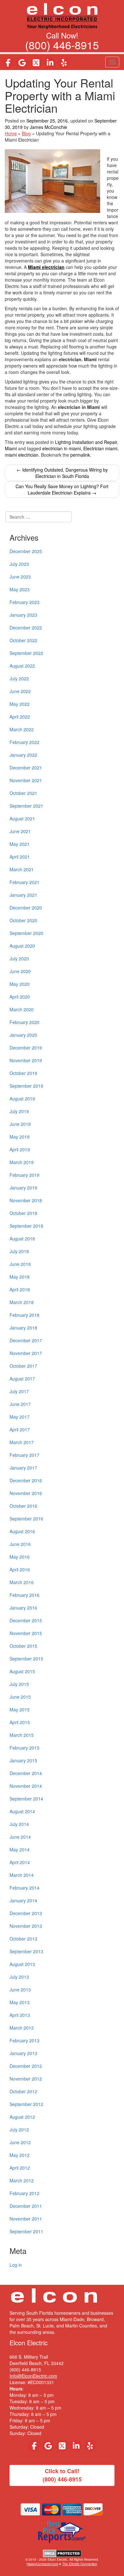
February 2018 (24, 1315)
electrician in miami (62, 448)
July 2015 (19, 1684)
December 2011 (26, 2206)
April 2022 (20, 717)
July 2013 (19, 1977)
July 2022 (19, 678)
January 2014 (23, 1900)
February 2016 (24, 1595)
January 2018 (23, 1328)
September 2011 (26, 2231)
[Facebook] (8, 63)
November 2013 (26, 1926)
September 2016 (26, 1519)
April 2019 (20, 1149)
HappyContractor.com (42, 2564)
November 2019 (26, 1060)
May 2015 (20, 1709)
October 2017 (23, 1366)
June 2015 (20, 1697)
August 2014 (22, 1811)
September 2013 (26, 1951)
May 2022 (20, 704)
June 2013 (20, 1990)
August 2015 (22, 1671)
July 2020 (19, 958)
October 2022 (23, 640)
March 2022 (22, 729)
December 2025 (26, 551)
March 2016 (22, 1582)
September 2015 (26, 1659)
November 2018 (26, 1200)
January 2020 (23, 1035)
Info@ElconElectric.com (33, 2376)
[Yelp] (64, 63)
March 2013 (22, 2028)
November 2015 (26, 1633)
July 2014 (19, 1824)
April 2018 (20, 1289)
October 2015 (23, 1646)
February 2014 (24, 1888)
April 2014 (20, 1862)
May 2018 (20, 1277)
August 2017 (22, 1379)
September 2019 (26, 1086)
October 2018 (23, 1213)
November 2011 (26, 2219)
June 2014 (20, 1837)
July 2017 (19, 1391)
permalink (80, 455)
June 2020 (20, 971)
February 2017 (24, 1455)
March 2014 (22, 1875)
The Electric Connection (80, 2564)
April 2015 (20, 1722)
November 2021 (26, 780)
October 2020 (23, 920)
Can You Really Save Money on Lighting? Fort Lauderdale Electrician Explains (62, 489)
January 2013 (23, 2053)
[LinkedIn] (50, 63)
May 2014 (20, 1850)
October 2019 (23, 1073)
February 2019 (24, 1175)
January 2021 (23, 895)
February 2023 (24, 602)
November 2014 (26, 1786)
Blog (26, 133)
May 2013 (20, 2002)
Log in (16, 2265)
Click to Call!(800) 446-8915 (62, 2475)
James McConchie (48, 127)
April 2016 (20, 1569)
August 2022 (22, 666)
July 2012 (19, 2130)
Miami (11, 448)
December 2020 (26, 908)
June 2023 (20, 577)
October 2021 (23, 793)
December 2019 (26, 1048)
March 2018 (22, 1302)
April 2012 (20, 2168)
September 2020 (26, 933)
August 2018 (22, 1239)
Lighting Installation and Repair (86, 442)
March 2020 (22, 1009)
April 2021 (20, 857)
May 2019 (20, 1137)
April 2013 (20, 2015)
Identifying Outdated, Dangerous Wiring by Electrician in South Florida (62, 473)
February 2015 (24, 1748)
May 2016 (20, 1557)
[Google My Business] (22, 63)
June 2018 (20, 1264)
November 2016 (26, 1493)
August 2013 (22, 1964)
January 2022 (23, 755)
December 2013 (26, 1913)
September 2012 (26, 2104)
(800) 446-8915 (62, 45)
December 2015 (26, 1620)
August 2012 (22, 2117)
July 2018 (19, 1251)
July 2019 (19, 1111)
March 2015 (22, 1735)
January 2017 (23, 1468)
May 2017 (20, 1417)
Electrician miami (100, 448)
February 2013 (24, 2040)
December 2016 (26, 1480)
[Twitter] (36, 63)
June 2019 (20, 1124)
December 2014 (26, 1773)
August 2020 (22, 946)
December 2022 (26, 628)
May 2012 (20, 2155)
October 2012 (23, 2091)
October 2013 (23, 1939)
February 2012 (24, 2193)
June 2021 (20, 831)
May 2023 (20, 589)
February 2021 (24, 882)
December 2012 (26, 2066)
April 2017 (20, 1429)
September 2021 (26, 806)
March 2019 (22, 1162)
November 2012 (26, 2079)
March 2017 (22, 1442)
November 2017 (26, 1353)
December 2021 (26, 768)
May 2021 (20, 844)
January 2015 (23, 1760)
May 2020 (20, 984)
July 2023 (19, 564)
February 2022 (24, 742)
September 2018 (26, 1226)
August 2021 (22, 818)
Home (11, 133)
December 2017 (26, 1340)
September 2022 (26, 653)
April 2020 (20, 997)
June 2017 (20, 1404)
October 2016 (23, 1506)
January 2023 (23, 615)
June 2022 (20, 691)
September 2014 (26, 1799)
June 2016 (20, 1544)
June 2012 (20, 2142)
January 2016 (23, 1608)
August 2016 (22, 1531)
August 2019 (22, 1098)
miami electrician (22, 455)
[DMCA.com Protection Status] (62, 2553)
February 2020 (24, 1022)
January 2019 (23, 1188)
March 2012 (22, 2180)
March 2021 (22, 869)
